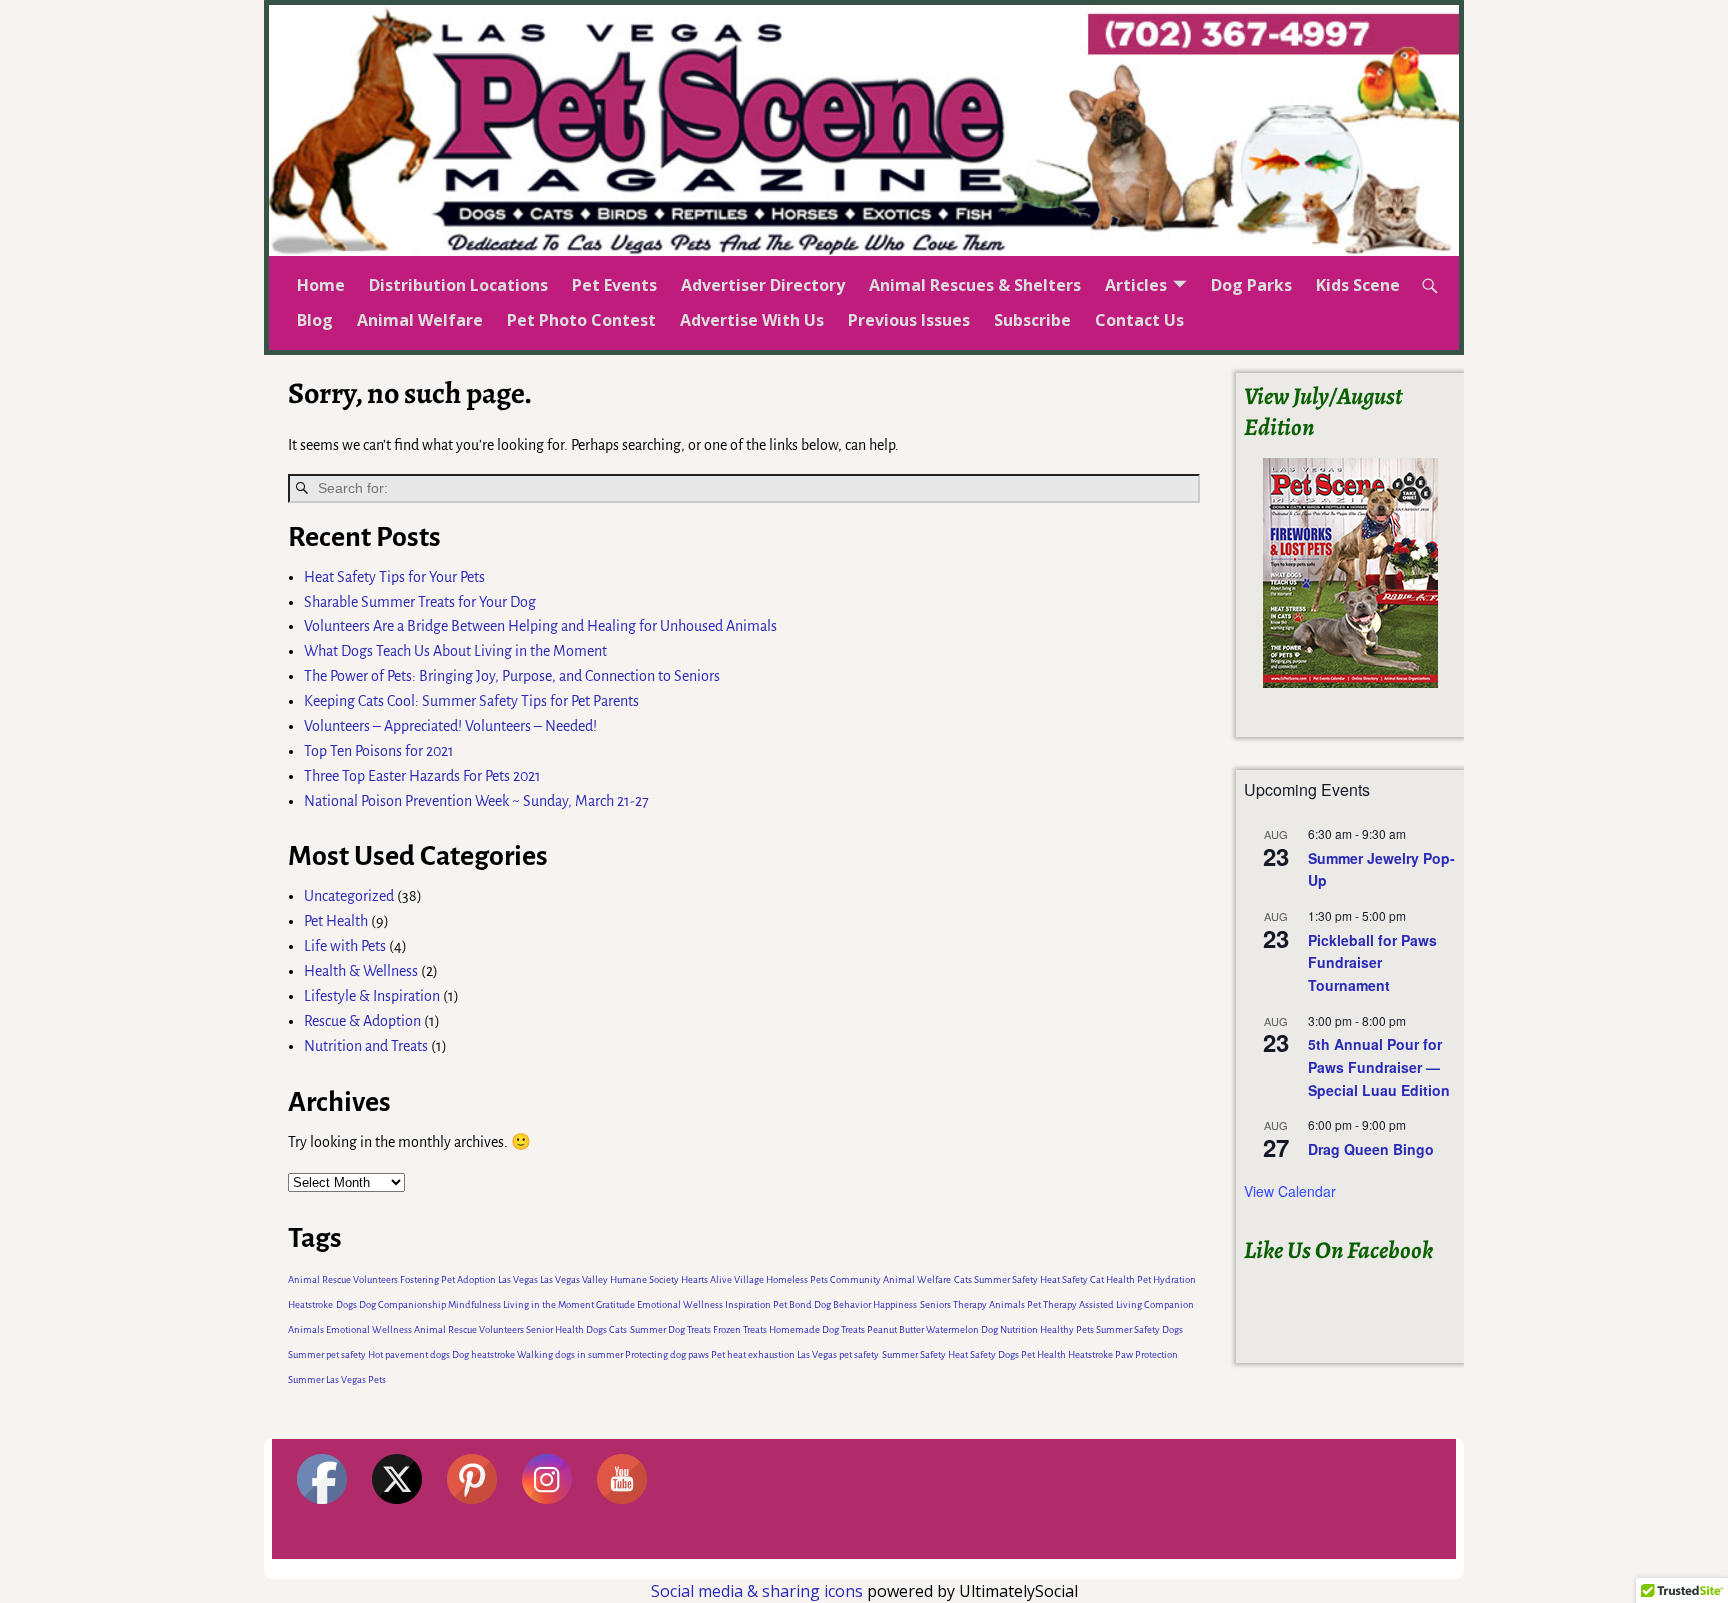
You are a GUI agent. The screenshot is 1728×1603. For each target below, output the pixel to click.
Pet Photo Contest (581, 320)
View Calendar (1290, 1191)
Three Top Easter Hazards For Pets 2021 (422, 776)
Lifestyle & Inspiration (372, 996)
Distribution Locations (458, 285)
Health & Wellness (361, 971)
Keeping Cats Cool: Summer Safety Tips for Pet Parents (471, 701)
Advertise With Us (752, 320)
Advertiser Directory (763, 285)
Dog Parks (1251, 285)
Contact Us (1139, 320)
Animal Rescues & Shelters (975, 285)
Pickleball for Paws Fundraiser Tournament (1372, 962)
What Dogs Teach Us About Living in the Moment (455, 651)
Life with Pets (345, 946)
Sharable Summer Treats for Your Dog (420, 602)
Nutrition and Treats (366, 1046)
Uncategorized (349, 896)
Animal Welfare (420, 320)
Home (321, 285)
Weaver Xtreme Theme (1391, 1568)
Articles (1136, 285)
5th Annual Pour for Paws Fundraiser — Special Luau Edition (1379, 1066)
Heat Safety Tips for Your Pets (394, 577)
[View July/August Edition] (1350, 573)
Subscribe (1032, 320)
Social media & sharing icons (759, 1591)
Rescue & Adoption (362, 1021)
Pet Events (614, 285)
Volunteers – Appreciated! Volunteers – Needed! (450, 726)
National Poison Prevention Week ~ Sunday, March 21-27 (476, 801)
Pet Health (336, 921)
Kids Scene (1358, 285)
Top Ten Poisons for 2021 (379, 751)
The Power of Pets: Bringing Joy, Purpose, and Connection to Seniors (512, 676)
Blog (315, 320)
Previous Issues (909, 320)
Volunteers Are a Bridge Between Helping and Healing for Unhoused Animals (540, 626)
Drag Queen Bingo (1371, 1149)
